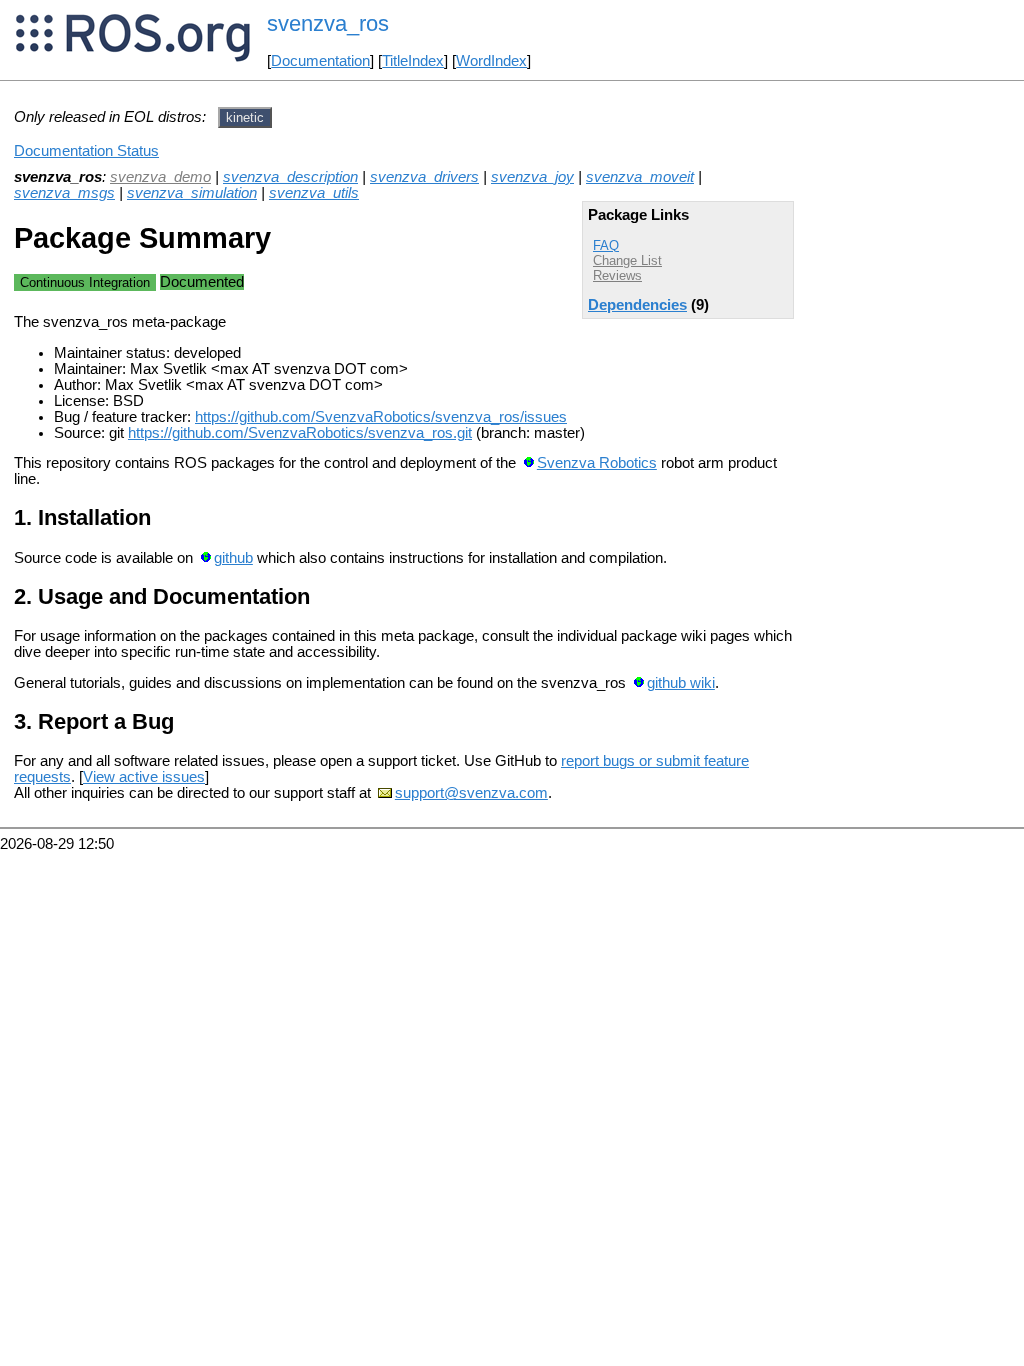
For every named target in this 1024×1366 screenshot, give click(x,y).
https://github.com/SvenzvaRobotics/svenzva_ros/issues (381, 417)
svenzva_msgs (64, 193)
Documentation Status (86, 151)
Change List (627, 260)
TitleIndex (413, 61)
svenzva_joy (532, 177)
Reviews (617, 275)
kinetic (245, 117)
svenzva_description (290, 177)
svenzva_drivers (424, 177)
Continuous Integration (85, 282)
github (233, 558)
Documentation (320, 61)
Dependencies (637, 305)
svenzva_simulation (192, 193)
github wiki (681, 683)
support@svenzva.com (471, 793)
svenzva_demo (160, 177)
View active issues (144, 777)
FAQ (606, 245)
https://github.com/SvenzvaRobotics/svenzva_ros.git (300, 433)
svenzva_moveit (640, 177)
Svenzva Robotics (597, 463)
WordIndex (491, 61)
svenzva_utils (314, 193)
